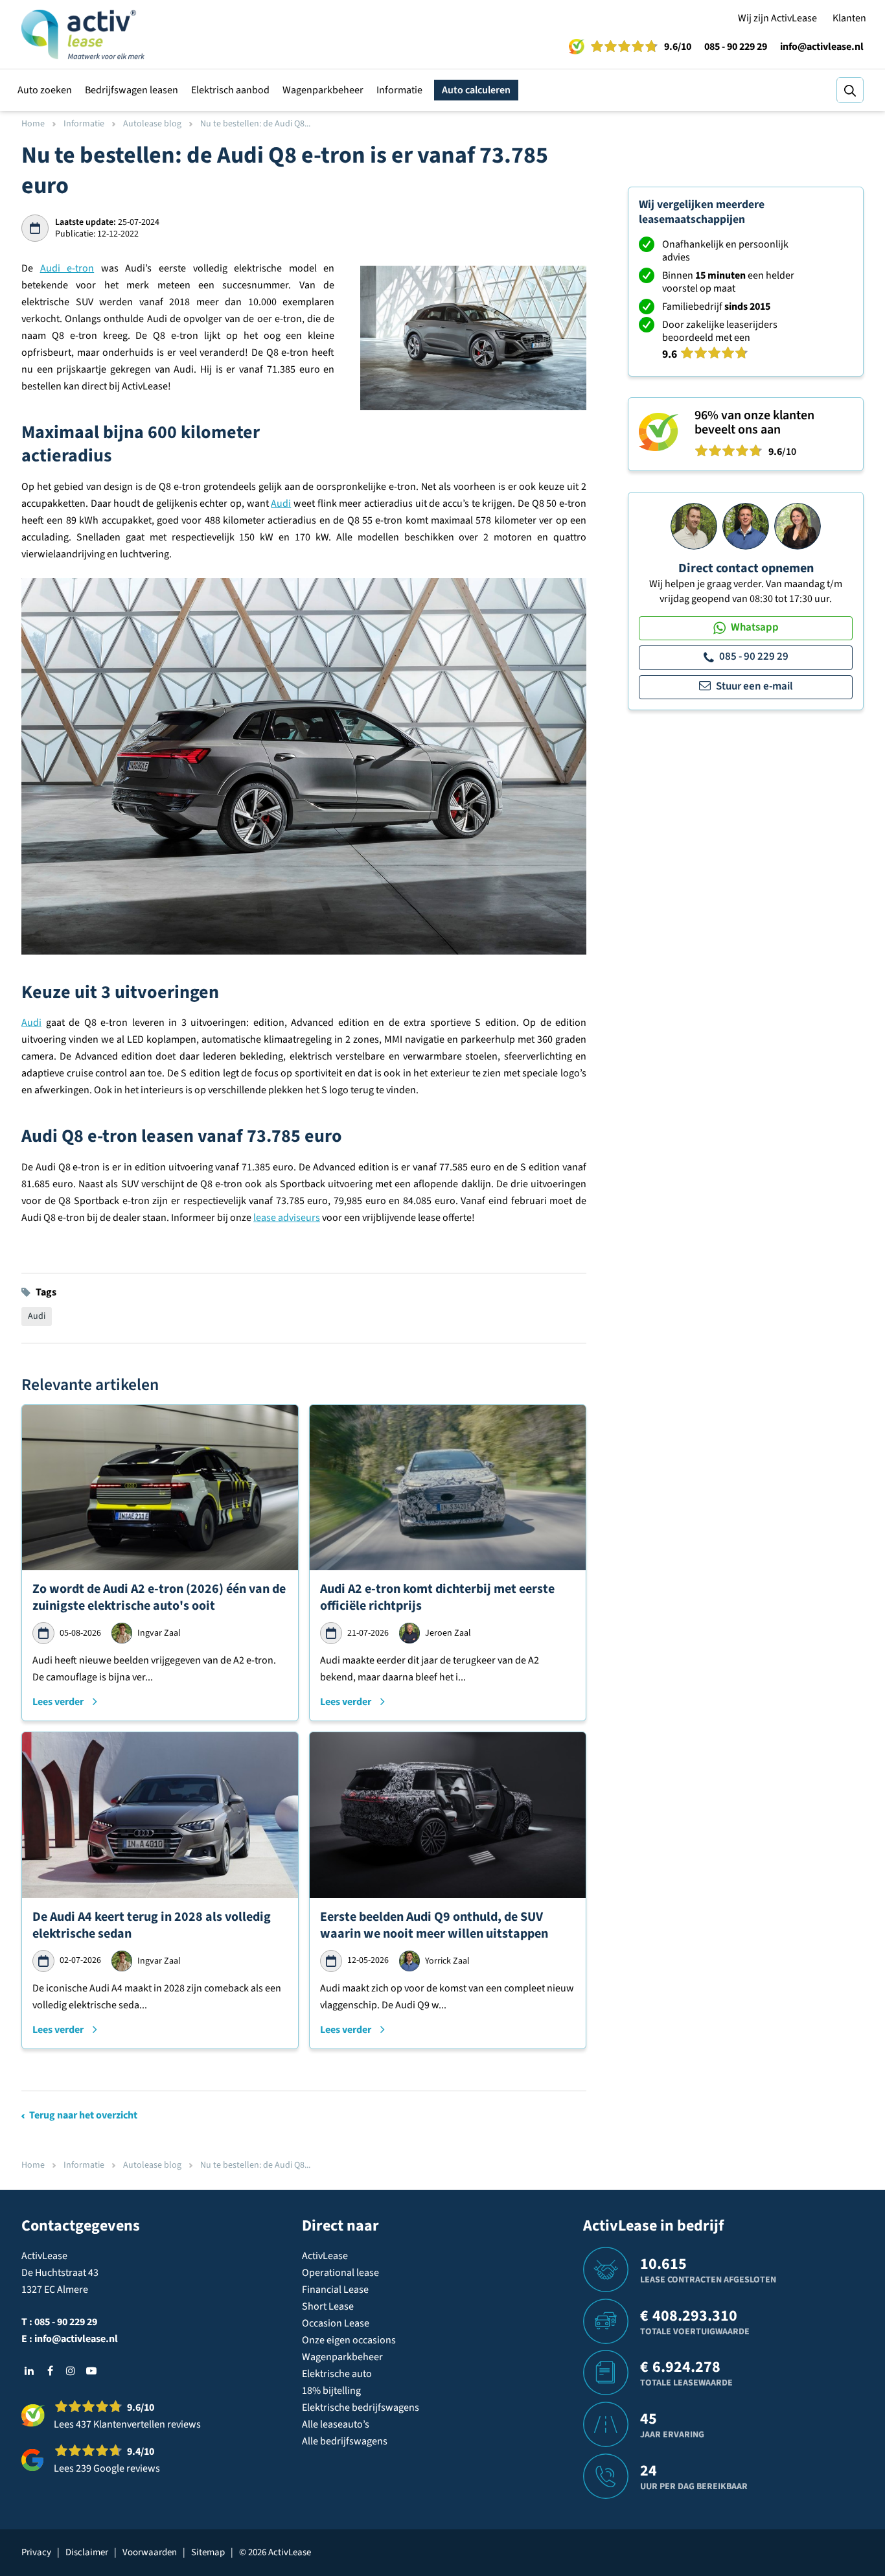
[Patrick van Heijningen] (694, 526)
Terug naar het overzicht (83, 2115)
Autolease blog (152, 124)
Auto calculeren (476, 90)
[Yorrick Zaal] (746, 526)
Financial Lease (335, 2290)
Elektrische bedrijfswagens (361, 2408)
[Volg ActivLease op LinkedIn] (29, 2371)
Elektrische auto (337, 2374)
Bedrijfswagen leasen (132, 90)
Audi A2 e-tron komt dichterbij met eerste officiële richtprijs (437, 1597)
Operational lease (340, 2273)
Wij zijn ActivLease (777, 18)
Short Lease (328, 2306)
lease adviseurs (287, 1218)
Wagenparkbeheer (323, 90)
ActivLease (325, 2256)
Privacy (36, 2552)
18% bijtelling (331, 2391)
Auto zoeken (45, 90)
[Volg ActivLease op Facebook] (50, 2371)
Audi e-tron (67, 268)
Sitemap (208, 2552)
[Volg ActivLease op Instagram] (71, 2371)
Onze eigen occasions (349, 2340)
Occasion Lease (336, 2323)
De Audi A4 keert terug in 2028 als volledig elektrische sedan (152, 1925)
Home (33, 124)
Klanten (849, 18)
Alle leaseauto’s (336, 2424)
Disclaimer (87, 2552)
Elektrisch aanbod (230, 90)
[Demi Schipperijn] (798, 526)
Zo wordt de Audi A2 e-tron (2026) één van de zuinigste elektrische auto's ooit (159, 1597)
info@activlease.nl (822, 47)
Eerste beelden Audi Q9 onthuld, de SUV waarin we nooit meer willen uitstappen (434, 1925)
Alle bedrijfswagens (345, 2441)
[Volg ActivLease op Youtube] (91, 2371)
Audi (281, 504)
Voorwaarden (150, 2552)
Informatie (399, 90)
